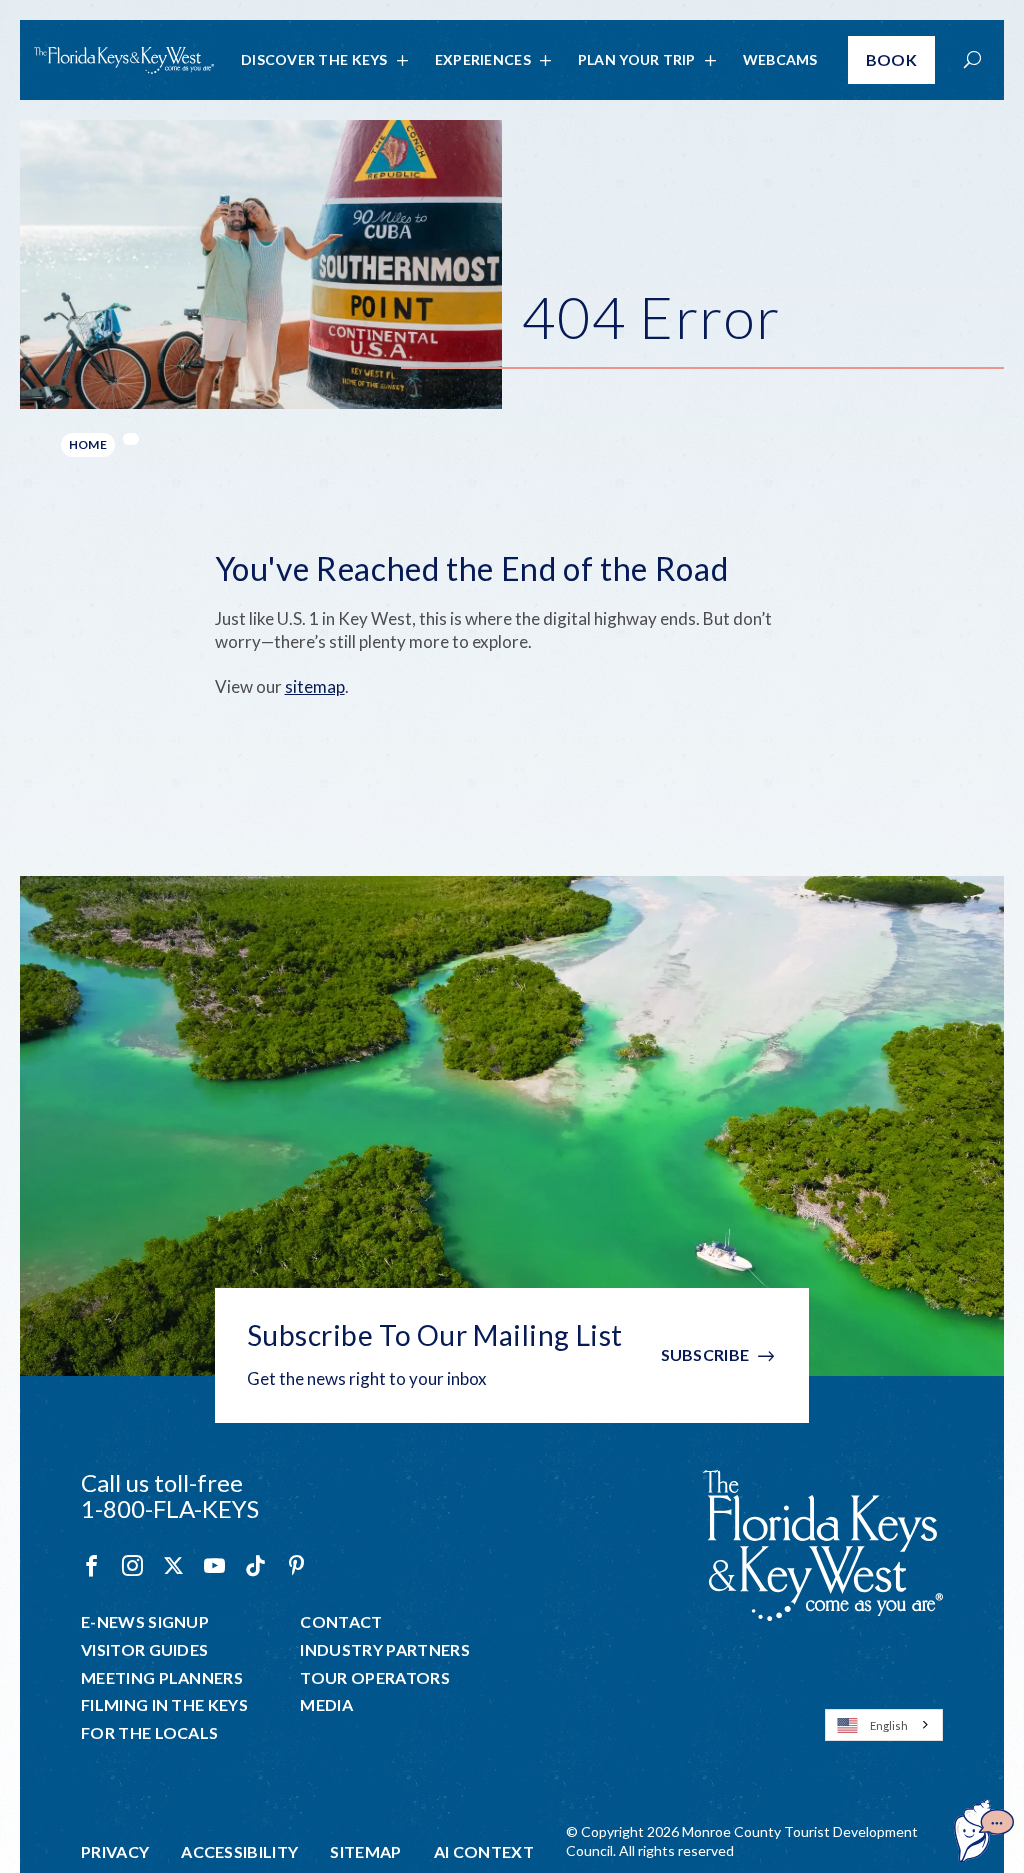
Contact (341, 1622)
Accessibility (239, 1852)
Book (891, 59)
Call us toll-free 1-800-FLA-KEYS (170, 1495)
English (889, 1725)
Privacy (115, 1852)
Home (88, 444)
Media (326, 1705)
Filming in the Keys (164, 1705)
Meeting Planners (162, 1678)
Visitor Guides (144, 1650)
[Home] (124, 60)
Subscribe (705, 1354)
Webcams (780, 59)
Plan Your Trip (637, 59)
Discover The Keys (314, 59)
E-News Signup (145, 1622)
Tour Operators (374, 1678)
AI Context (484, 1852)
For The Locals (149, 1733)
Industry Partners (384, 1650)
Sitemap (365, 1852)
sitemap (315, 686)
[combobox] (884, 1725)
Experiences (483, 59)
